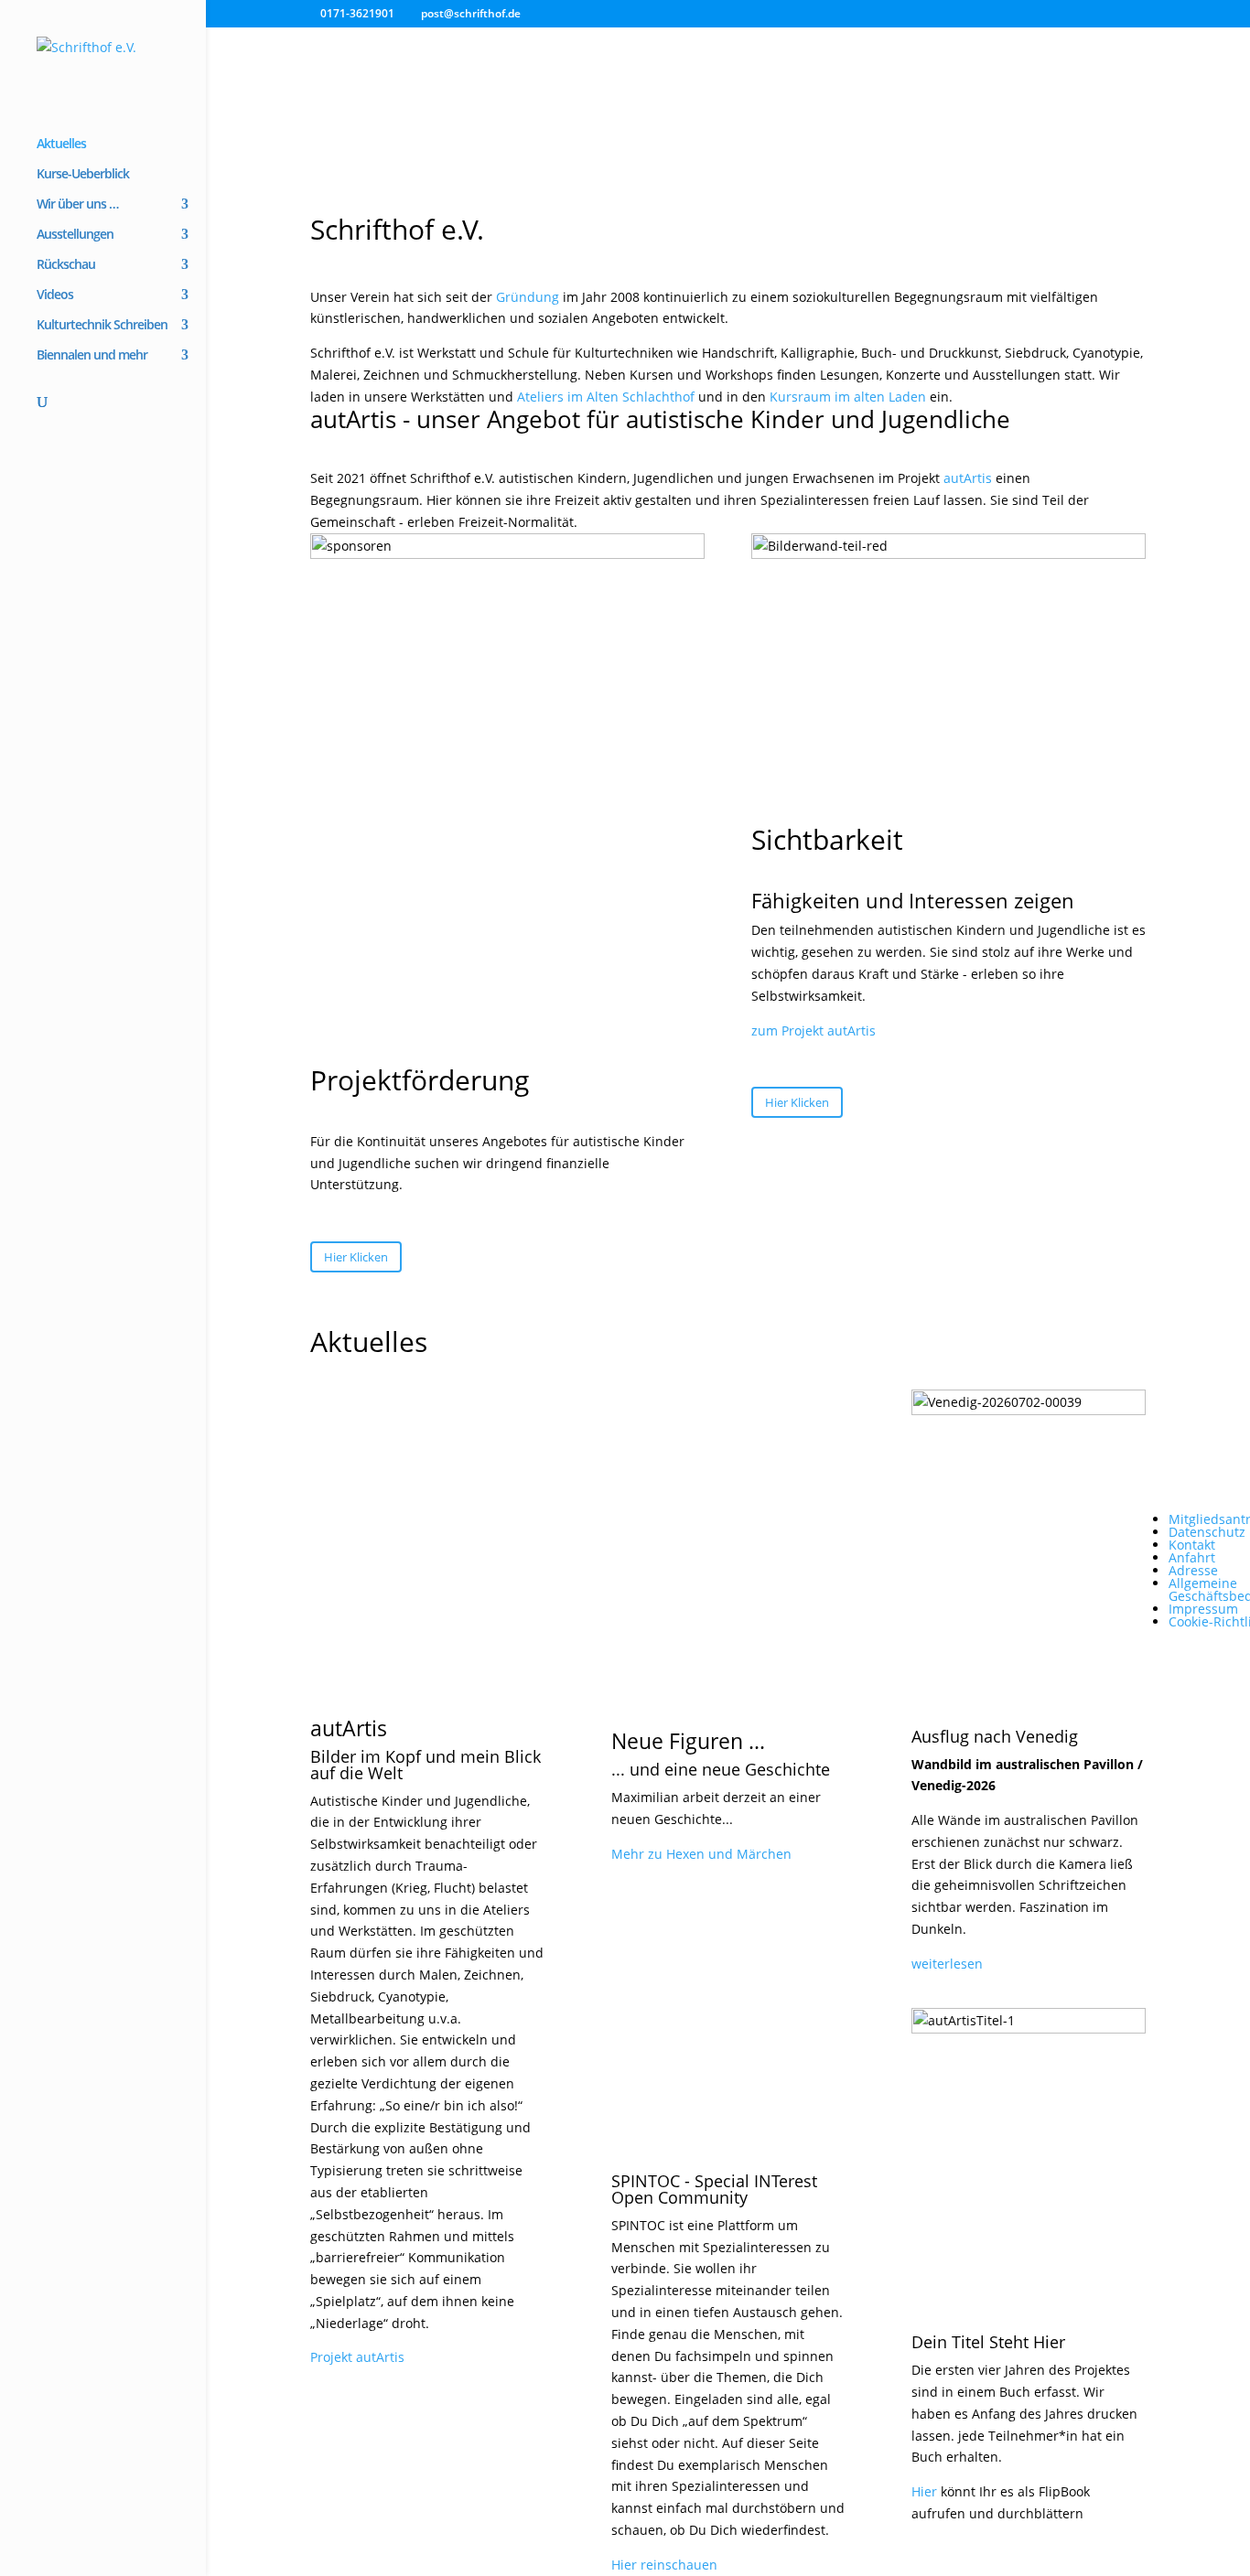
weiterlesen (947, 1964)
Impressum (1203, 1609)
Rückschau (66, 265)
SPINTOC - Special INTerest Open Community (714, 2189)
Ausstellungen (75, 235)
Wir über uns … (77, 205)
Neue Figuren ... (688, 1741)
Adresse (1193, 1570)
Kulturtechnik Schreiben (102, 326)
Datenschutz (1207, 1532)
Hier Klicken (356, 1257)
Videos (55, 295)
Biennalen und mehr (92, 356)
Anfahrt (1192, 1557)
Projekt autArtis (357, 2357)
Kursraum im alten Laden (848, 397)
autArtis (968, 478)
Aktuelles (61, 145)
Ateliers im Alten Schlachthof (606, 397)
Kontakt (1192, 1545)
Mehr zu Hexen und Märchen (701, 1854)
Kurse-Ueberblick (83, 175)
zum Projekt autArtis (814, 1030)
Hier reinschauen (664, 2565)
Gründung (528, 297)
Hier (924, 2491)
